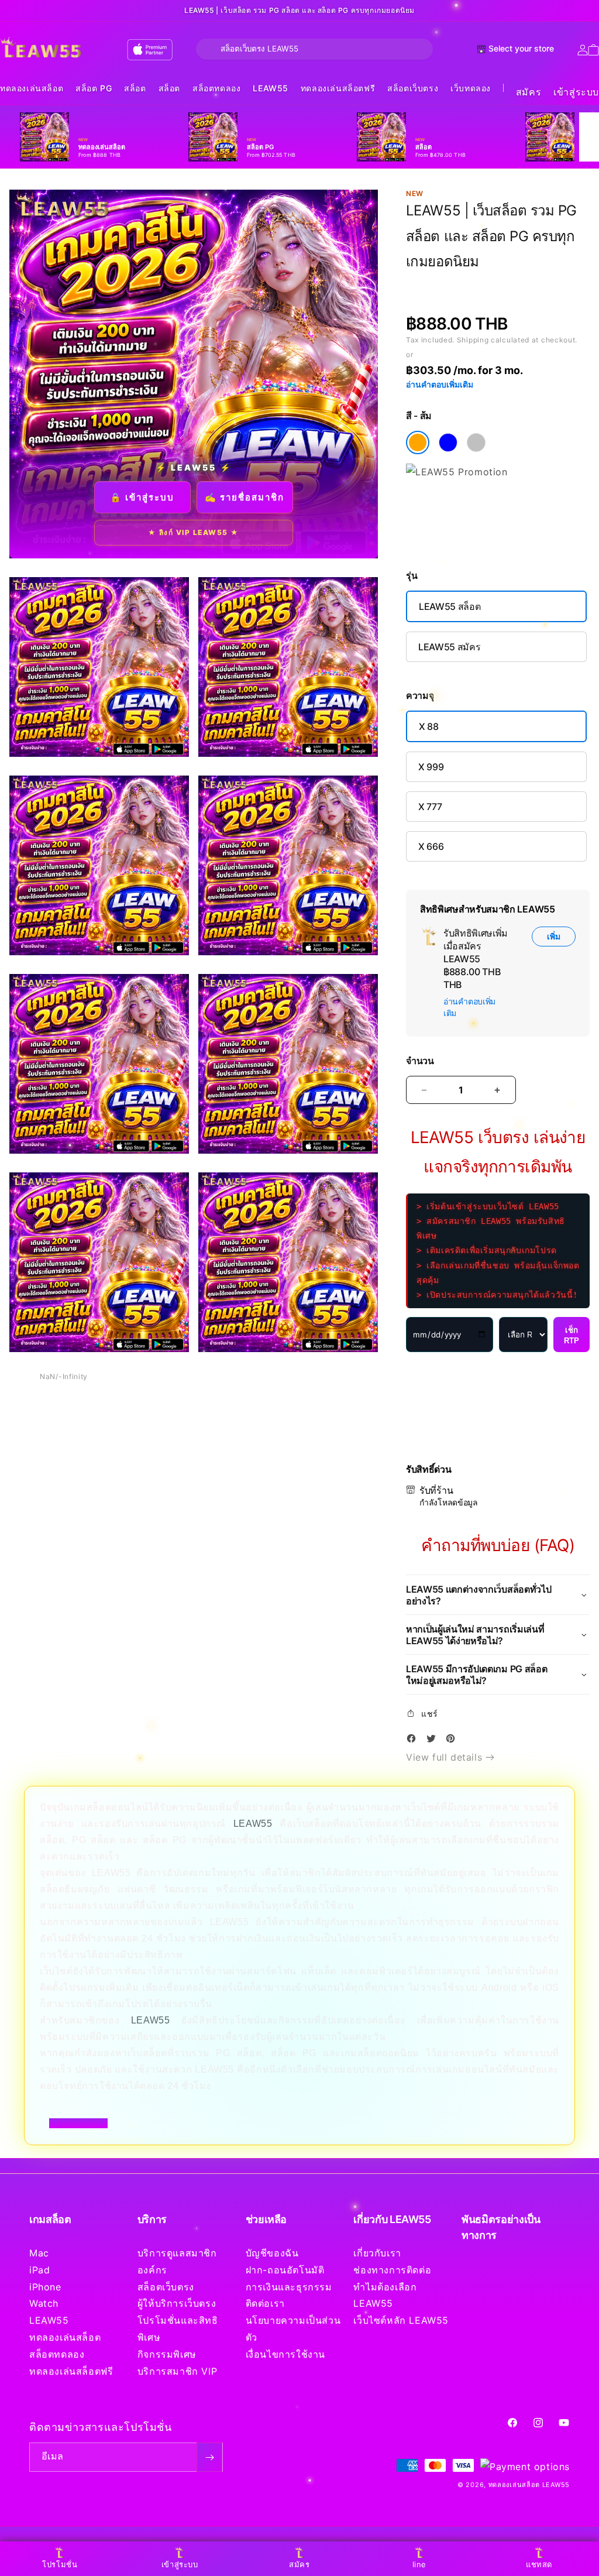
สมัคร (529, 92)
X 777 (430, 807)
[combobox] (314, 49)
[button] (32, 89)
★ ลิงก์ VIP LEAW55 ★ (194, 532)
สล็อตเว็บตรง (413, 88)
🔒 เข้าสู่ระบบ (142, 497)
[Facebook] (414, 1740)
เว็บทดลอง (471, 88)
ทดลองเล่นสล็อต (32, 88)
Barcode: (491, 283)
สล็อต (135, 88)
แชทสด (539, 2564)
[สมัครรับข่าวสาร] (209, 2457)
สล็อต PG (94, 88)
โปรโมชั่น (60, 2564)
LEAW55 (271, 88)
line (419, 2564)
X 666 (431, 846)
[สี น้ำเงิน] (448, 443)
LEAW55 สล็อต (450, 606)
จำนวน (420, 1061)
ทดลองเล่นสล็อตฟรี (338, 88)
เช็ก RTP (572, 1335)
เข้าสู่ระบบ (576, 92)
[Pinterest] (453, 1740)
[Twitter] (434, 1740)
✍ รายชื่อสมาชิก (245, 497)
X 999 (431, 767)
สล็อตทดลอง (216, 88)
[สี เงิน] (476, 443)
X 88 (429, 726)
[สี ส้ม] (418, 443)
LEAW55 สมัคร (449, 647)
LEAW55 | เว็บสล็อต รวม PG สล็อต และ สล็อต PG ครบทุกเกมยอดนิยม (299, 11)
